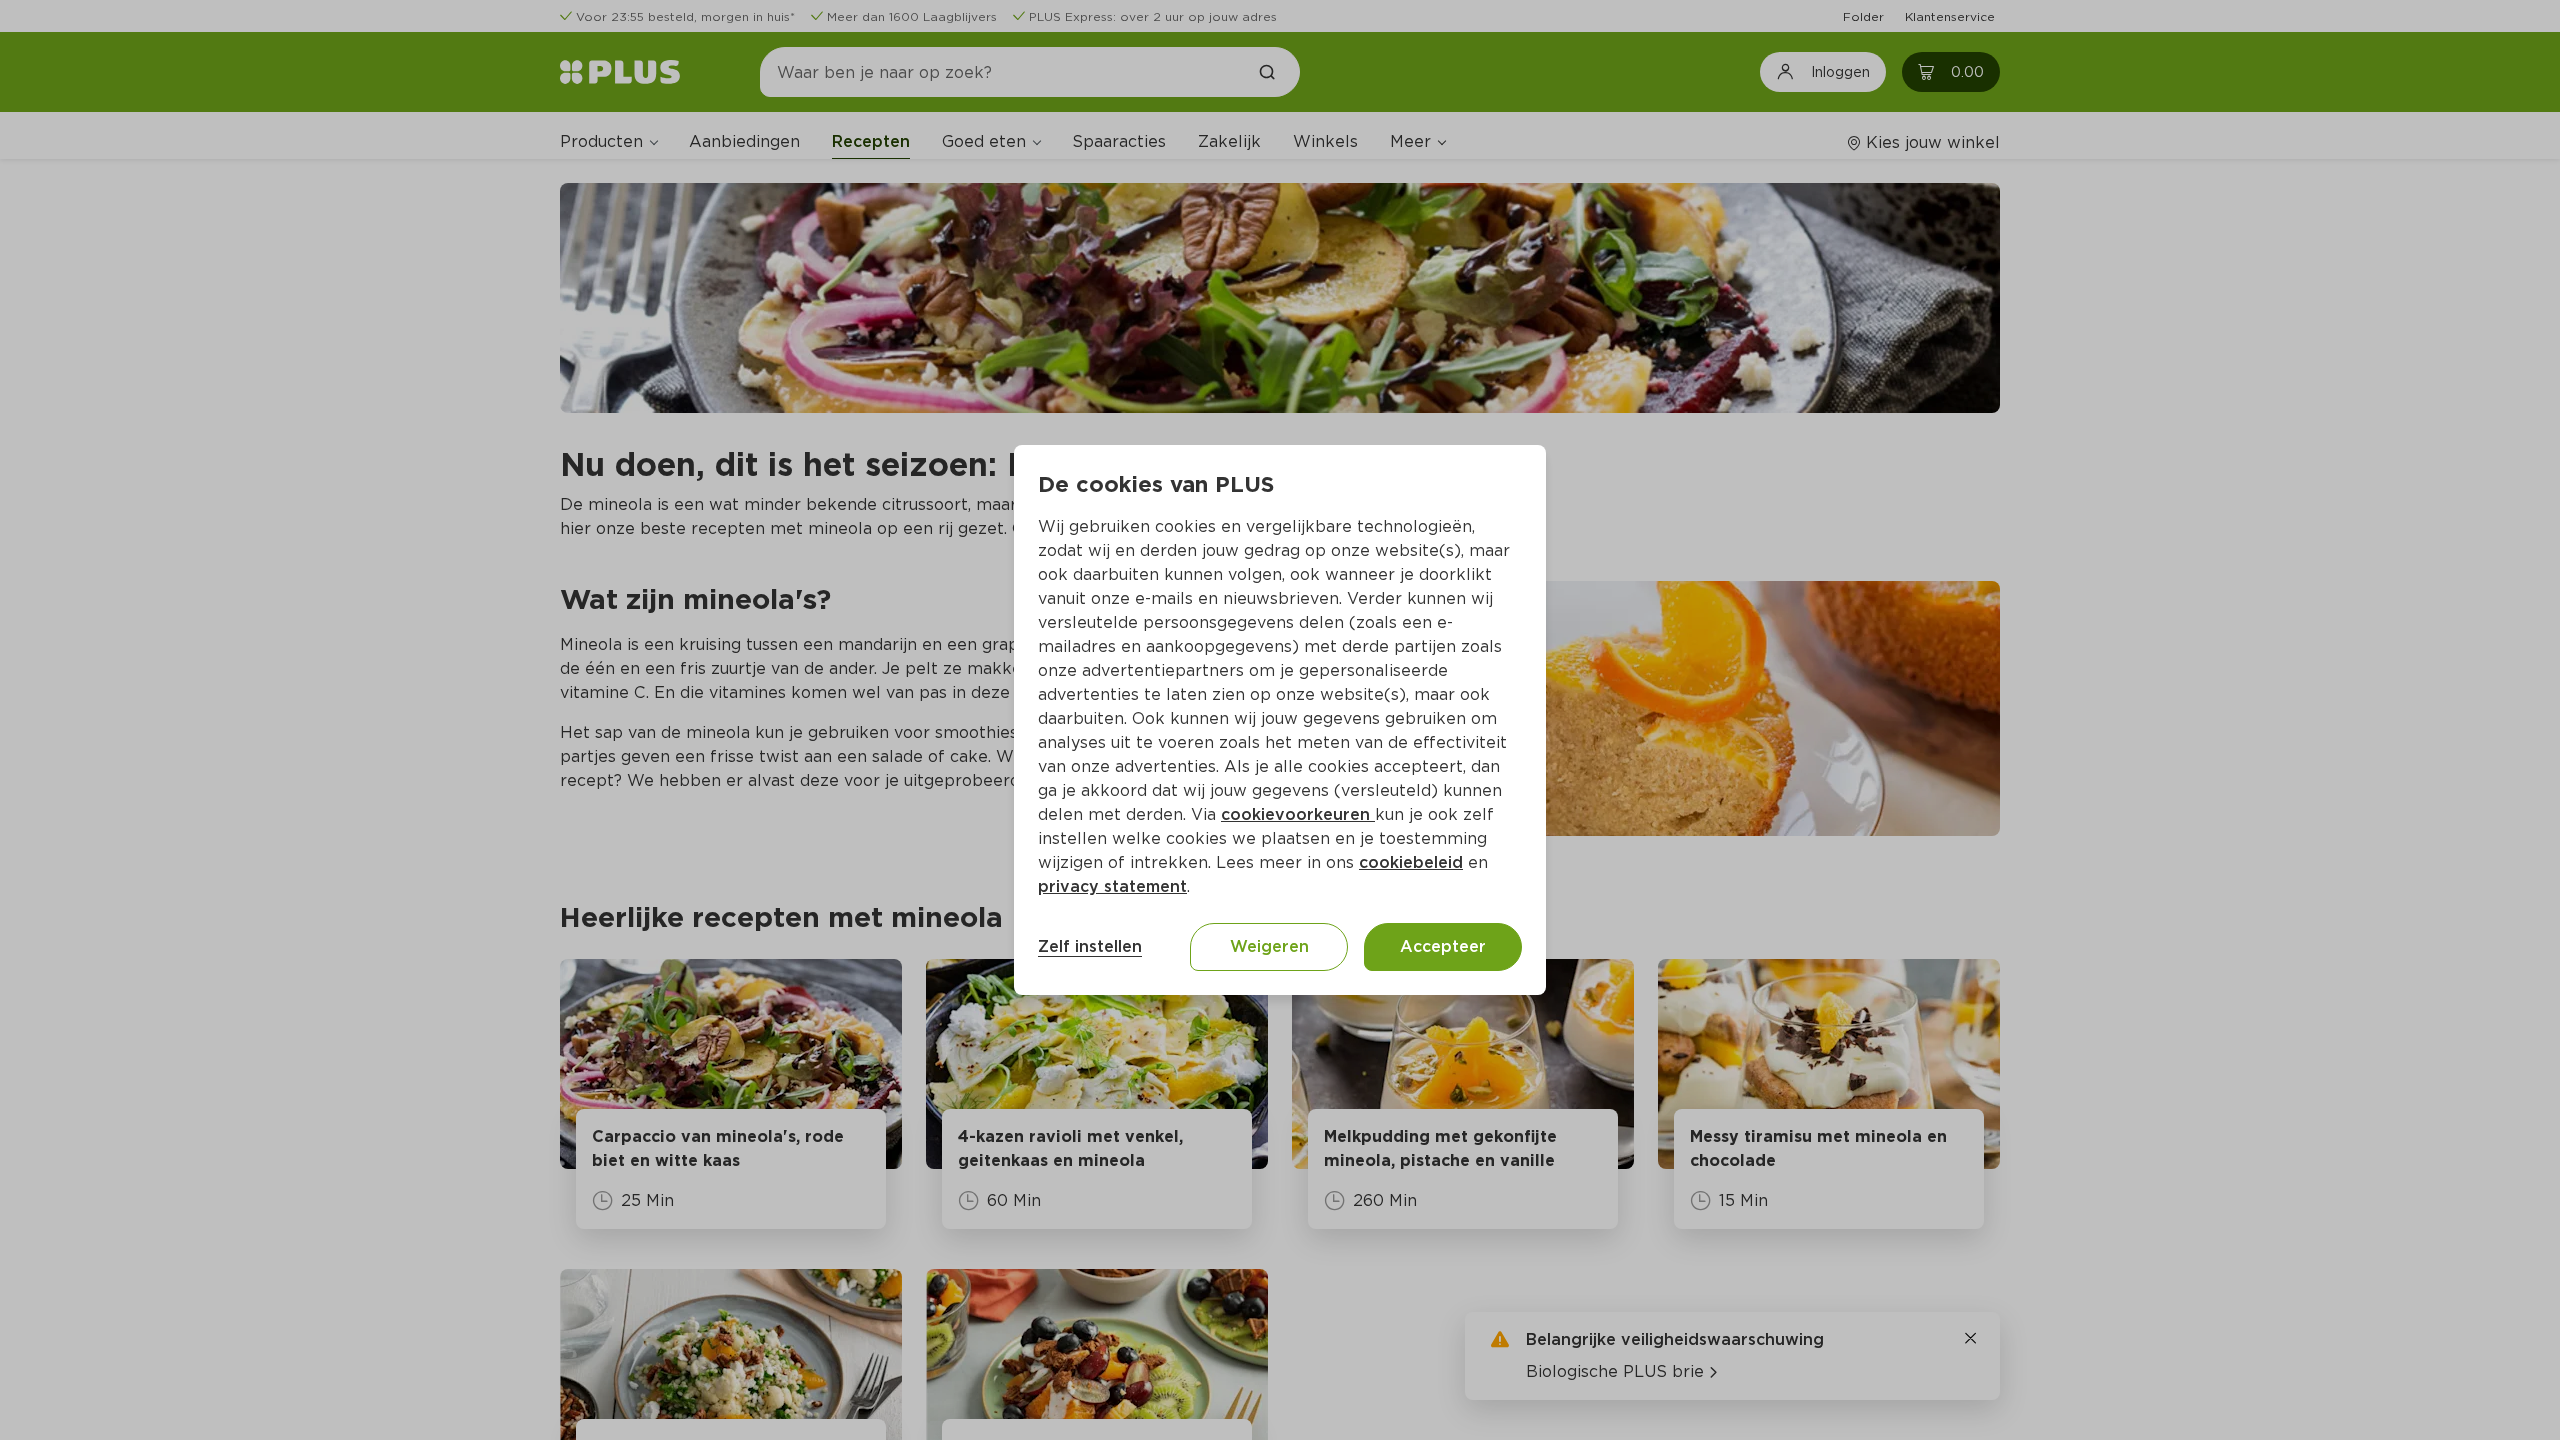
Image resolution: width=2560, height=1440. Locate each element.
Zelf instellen (1090, 946)
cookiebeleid (1411, 862)
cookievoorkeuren (1298, 814)
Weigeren (1269, 946)
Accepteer (1443, 946)
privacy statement (1112, 886)
